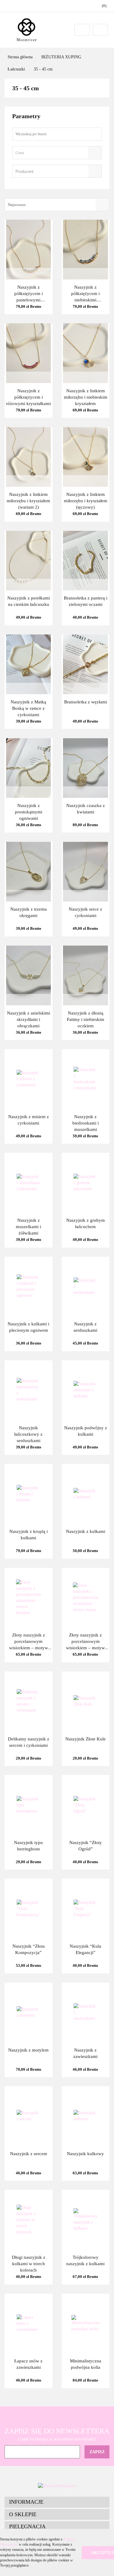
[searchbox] (48, 172)
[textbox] (52, 153)
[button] (57, 2502)
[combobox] (57, 153)
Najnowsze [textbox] (17, 205)
